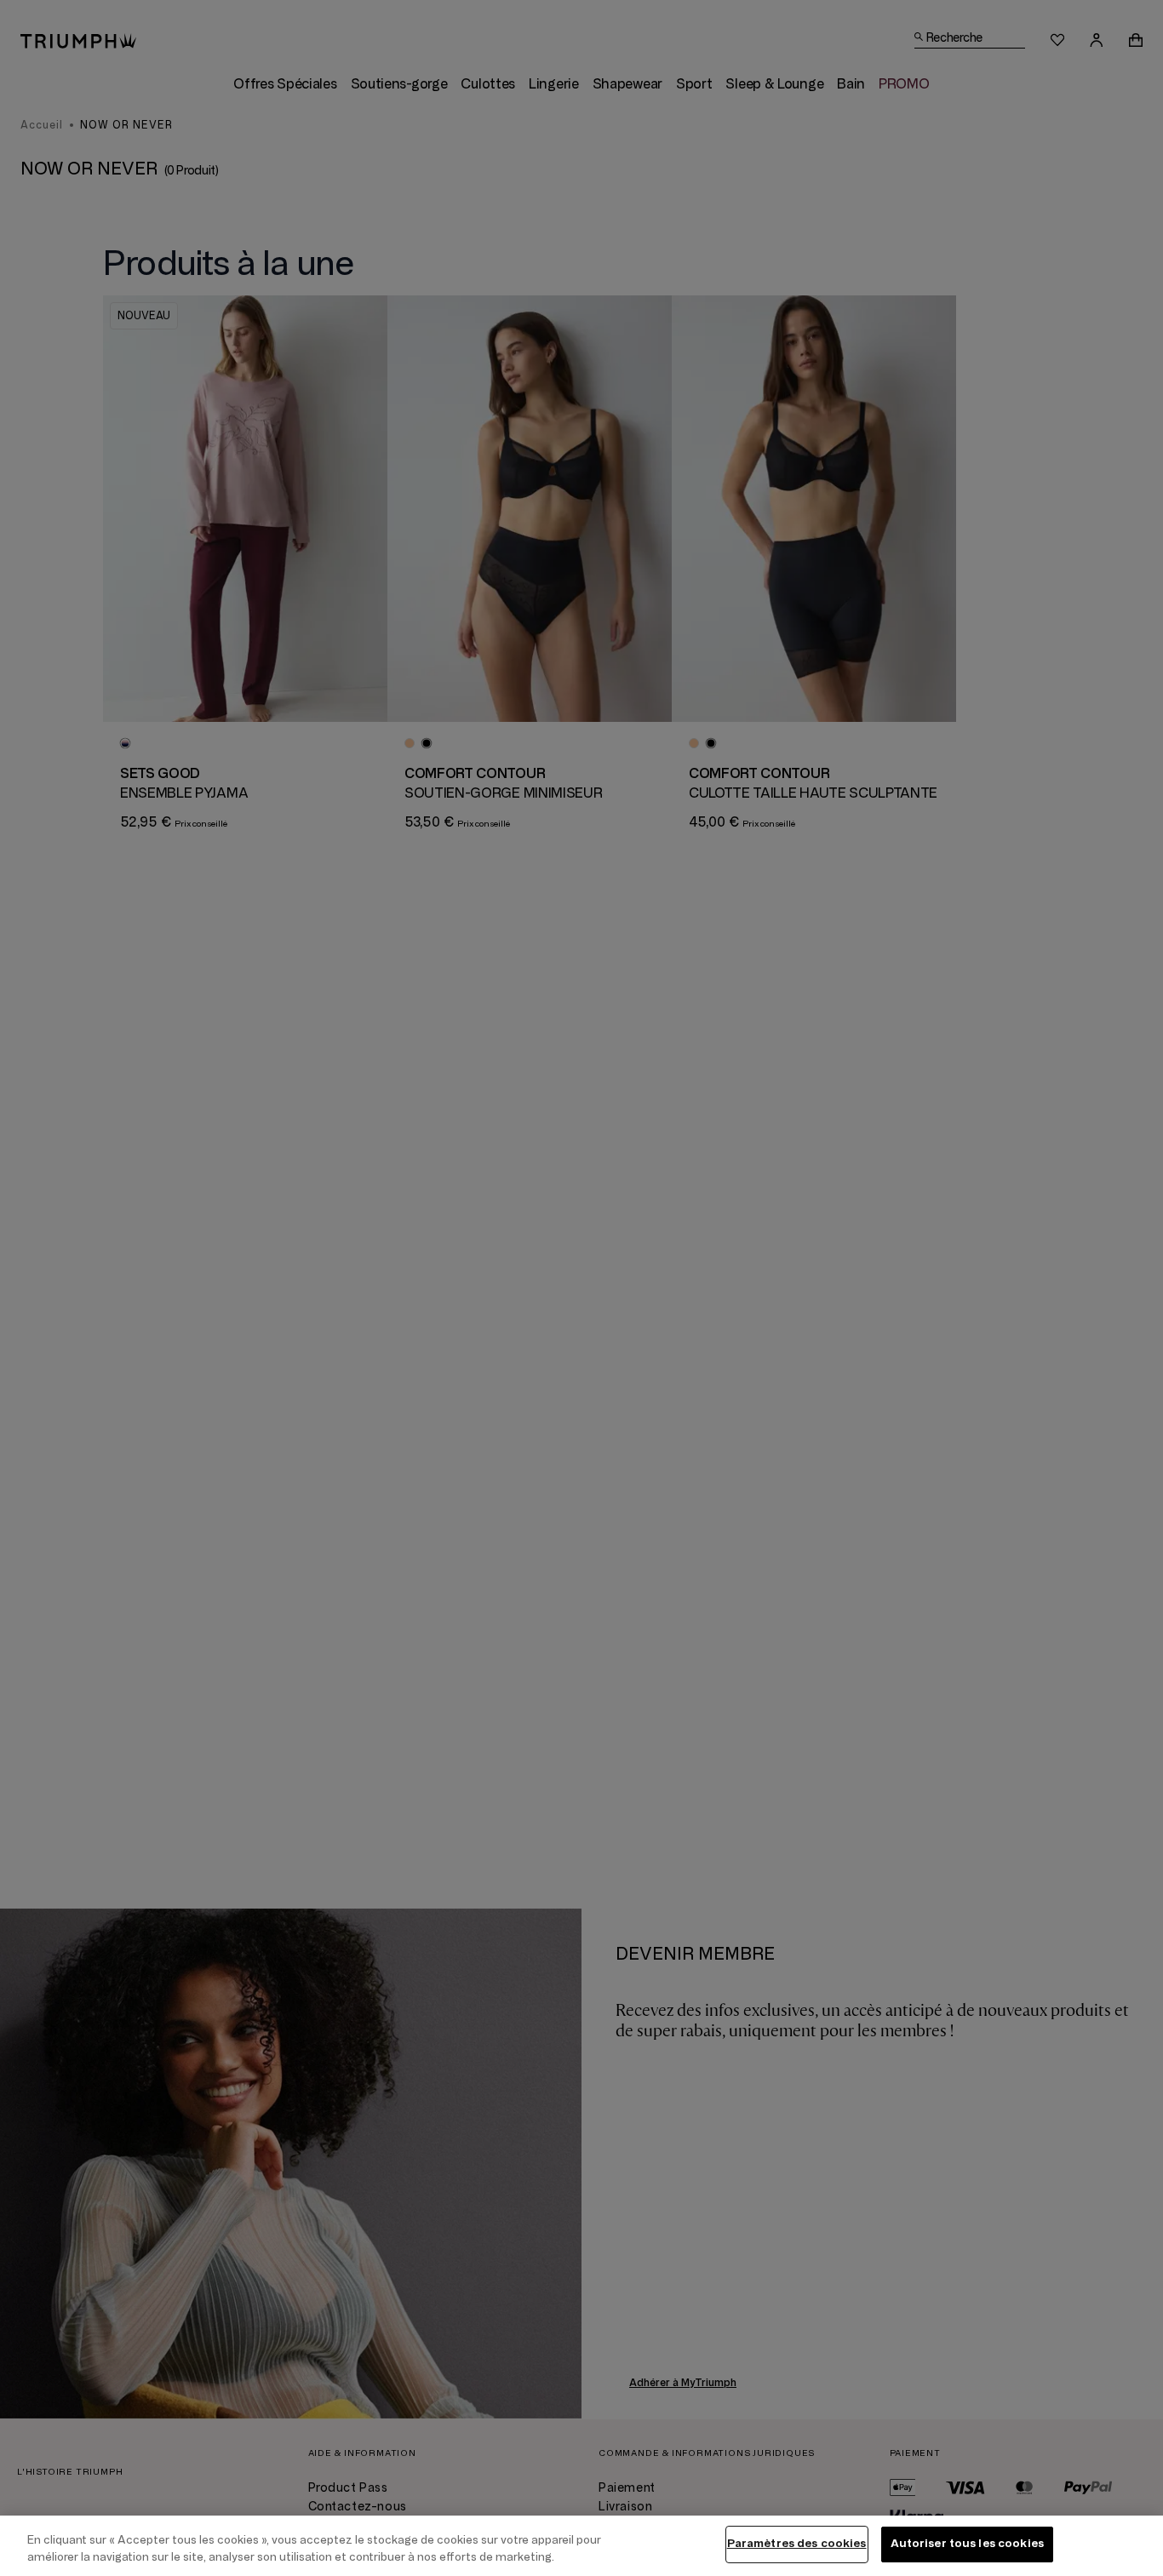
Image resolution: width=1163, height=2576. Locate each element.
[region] (581, 2546)
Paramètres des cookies (797, 2544)
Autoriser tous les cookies (967, 2544)
